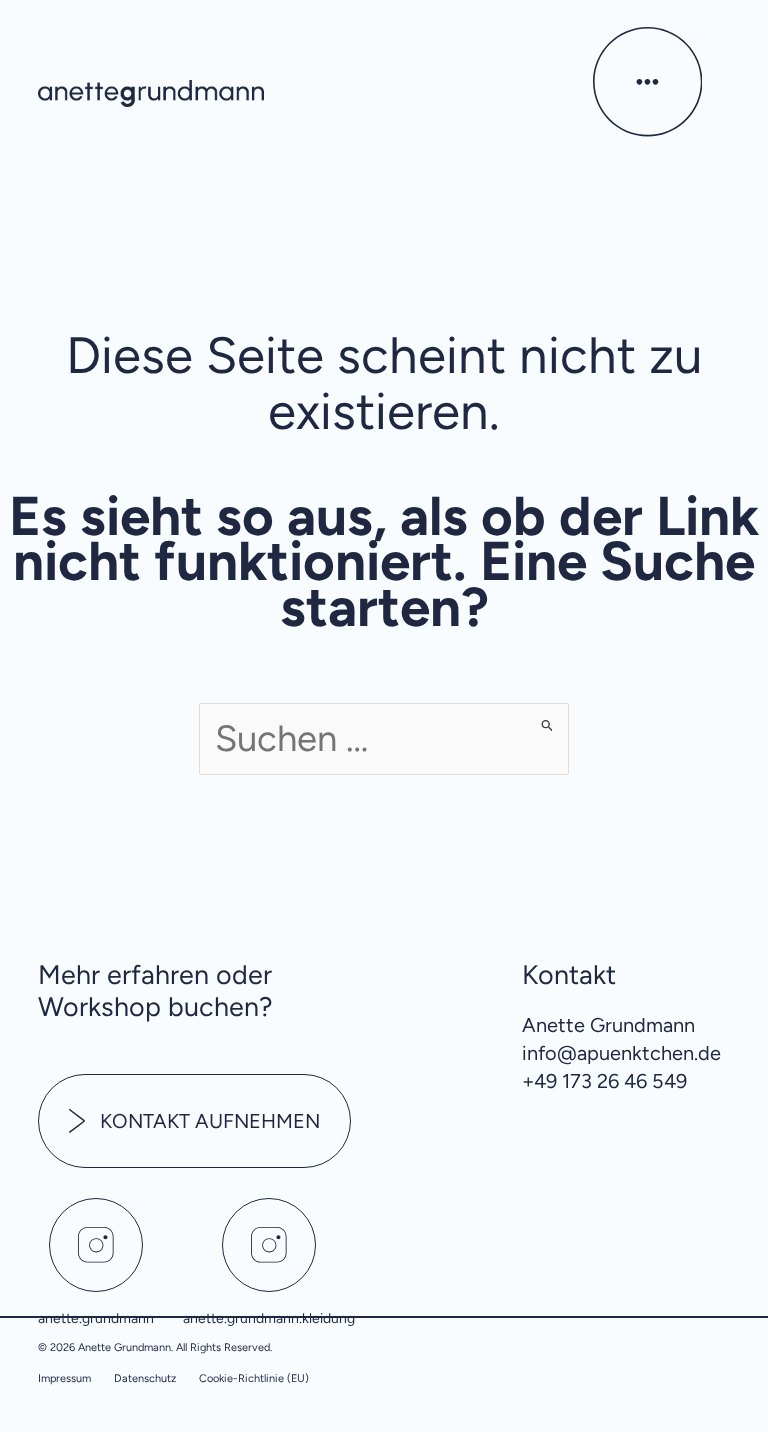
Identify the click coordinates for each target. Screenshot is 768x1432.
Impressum (64, 1378)
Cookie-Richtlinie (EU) (254, 1378)
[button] (647, 90)
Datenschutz (145, 1378)
